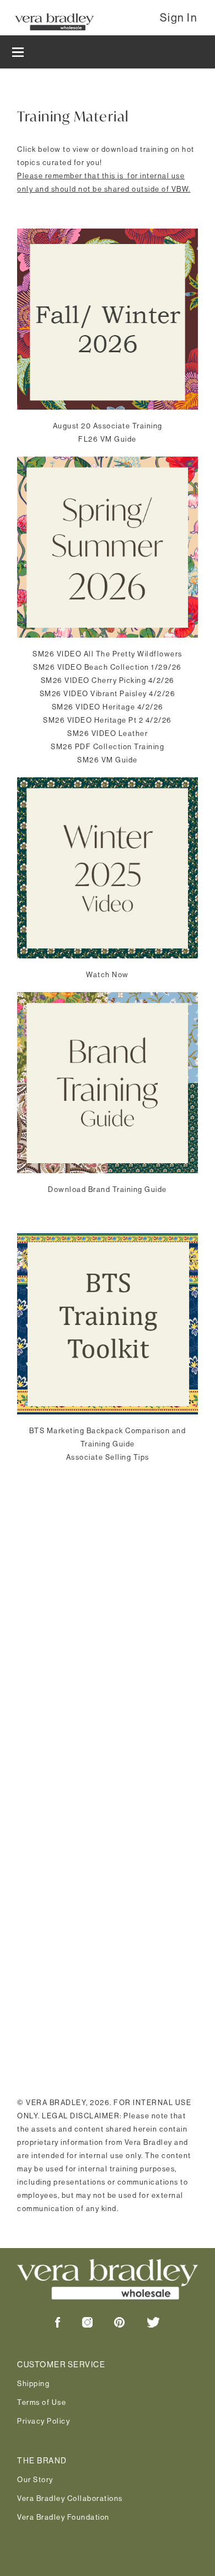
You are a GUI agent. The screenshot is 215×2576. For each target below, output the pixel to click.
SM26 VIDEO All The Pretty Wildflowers (108, 654)
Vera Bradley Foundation (63, 2517)
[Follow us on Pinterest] (109, 2325)
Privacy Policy (44, 2421)
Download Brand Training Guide (108, 1189)
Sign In (179, 18)
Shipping (33, 2383)
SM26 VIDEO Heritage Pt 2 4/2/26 (108, 720)
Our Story (35, 2479)
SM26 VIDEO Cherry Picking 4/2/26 (108, 680)
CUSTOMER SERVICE (61, 2365)
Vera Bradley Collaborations (70, 2498)
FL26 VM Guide (108, 439)
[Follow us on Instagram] (77, 2325)
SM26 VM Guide (108, 760)
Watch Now (108, 974)
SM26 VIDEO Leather (108, 733)
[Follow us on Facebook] (58, 2325)
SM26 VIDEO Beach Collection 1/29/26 (108, 667)
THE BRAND (42, 2461)
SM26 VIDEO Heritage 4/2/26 (108, 707)
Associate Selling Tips (108, 1457)
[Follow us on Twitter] (143, 2325)
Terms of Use (42, 2402)
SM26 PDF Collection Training (108, 746)
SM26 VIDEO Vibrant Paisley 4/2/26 (108, 693)
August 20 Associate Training (108, 426)
